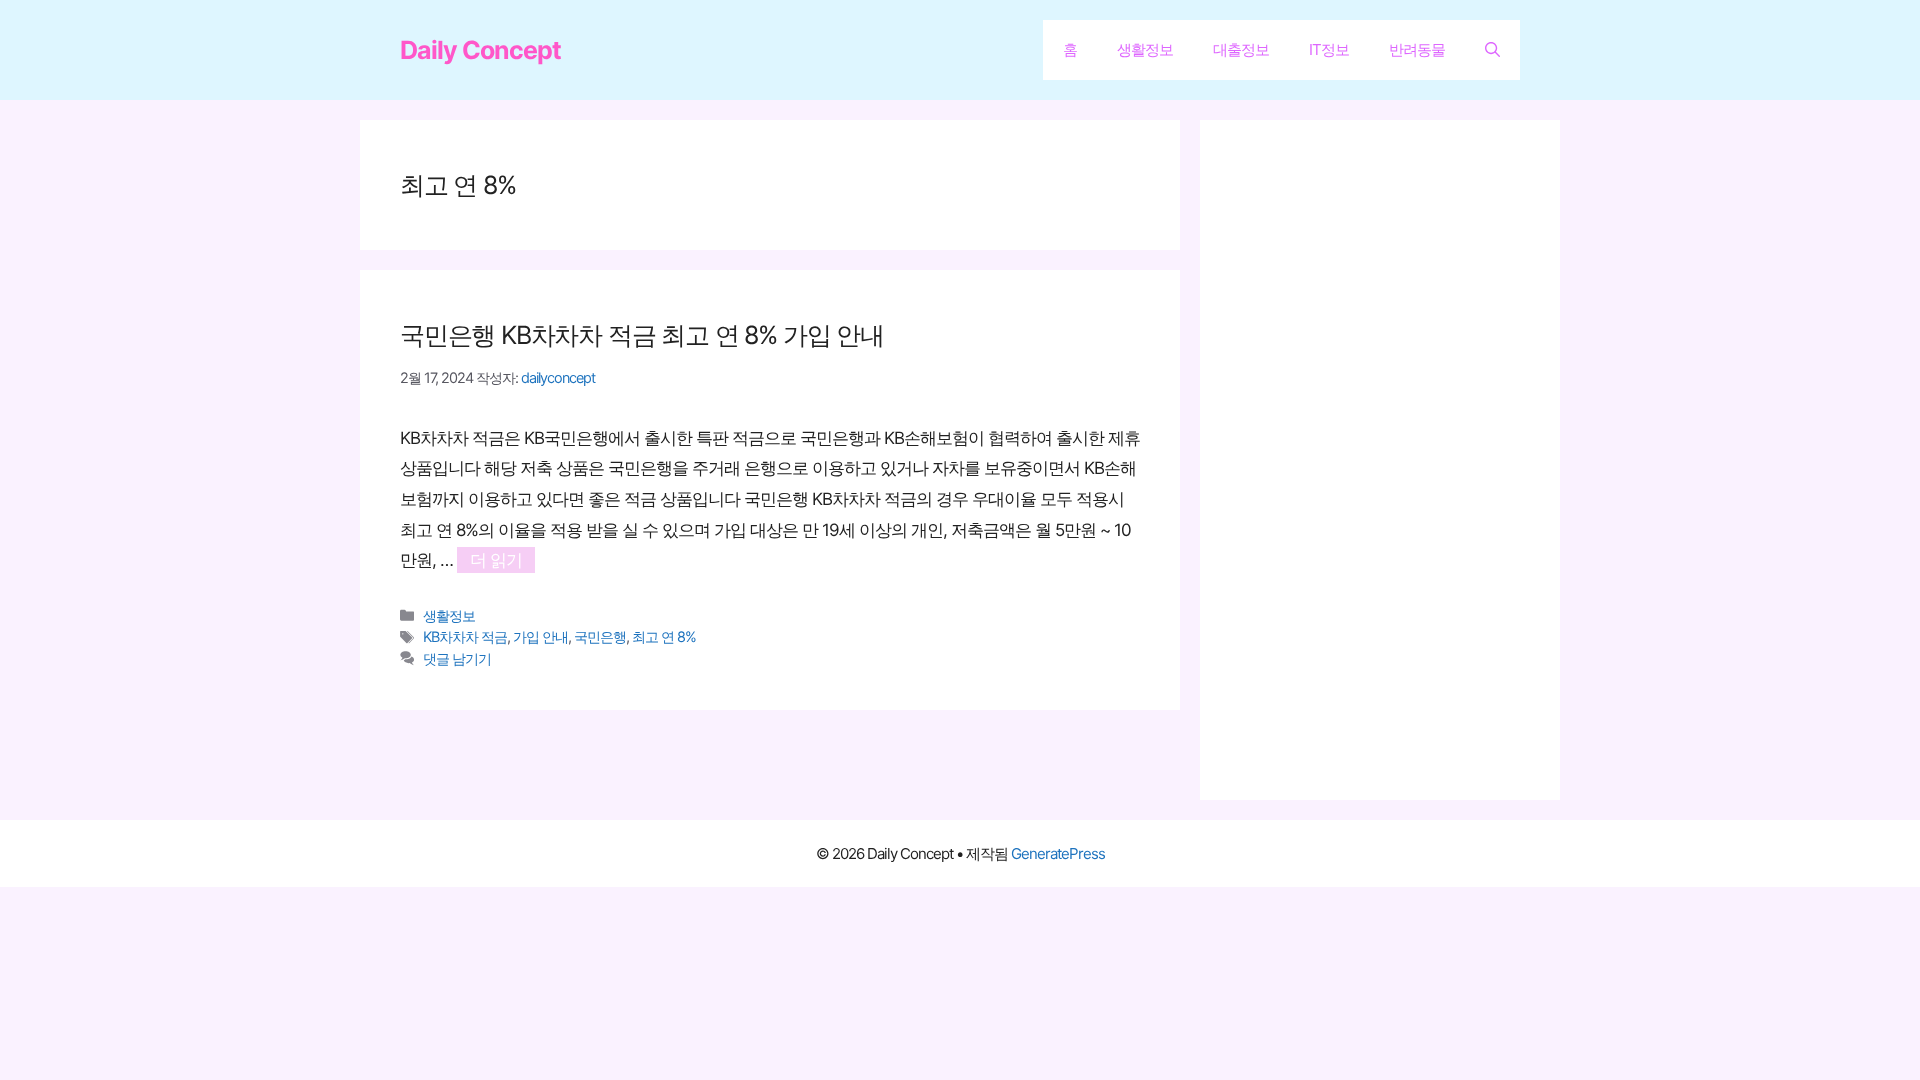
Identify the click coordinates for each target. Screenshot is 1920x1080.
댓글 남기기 (457, 658)
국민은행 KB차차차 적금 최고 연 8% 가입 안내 (642, 335)
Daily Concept (480, 50)
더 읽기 (496, 560)
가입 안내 (540, 636)
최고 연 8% (664, 636)
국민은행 (600, 636)
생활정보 (1145, 49)
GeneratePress (1058, 853)
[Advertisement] (1390, 460)
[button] (1492, 50)
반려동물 (1417, 49)
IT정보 (1329, 49)
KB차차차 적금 (465, 636)
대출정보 (1241, 49)
